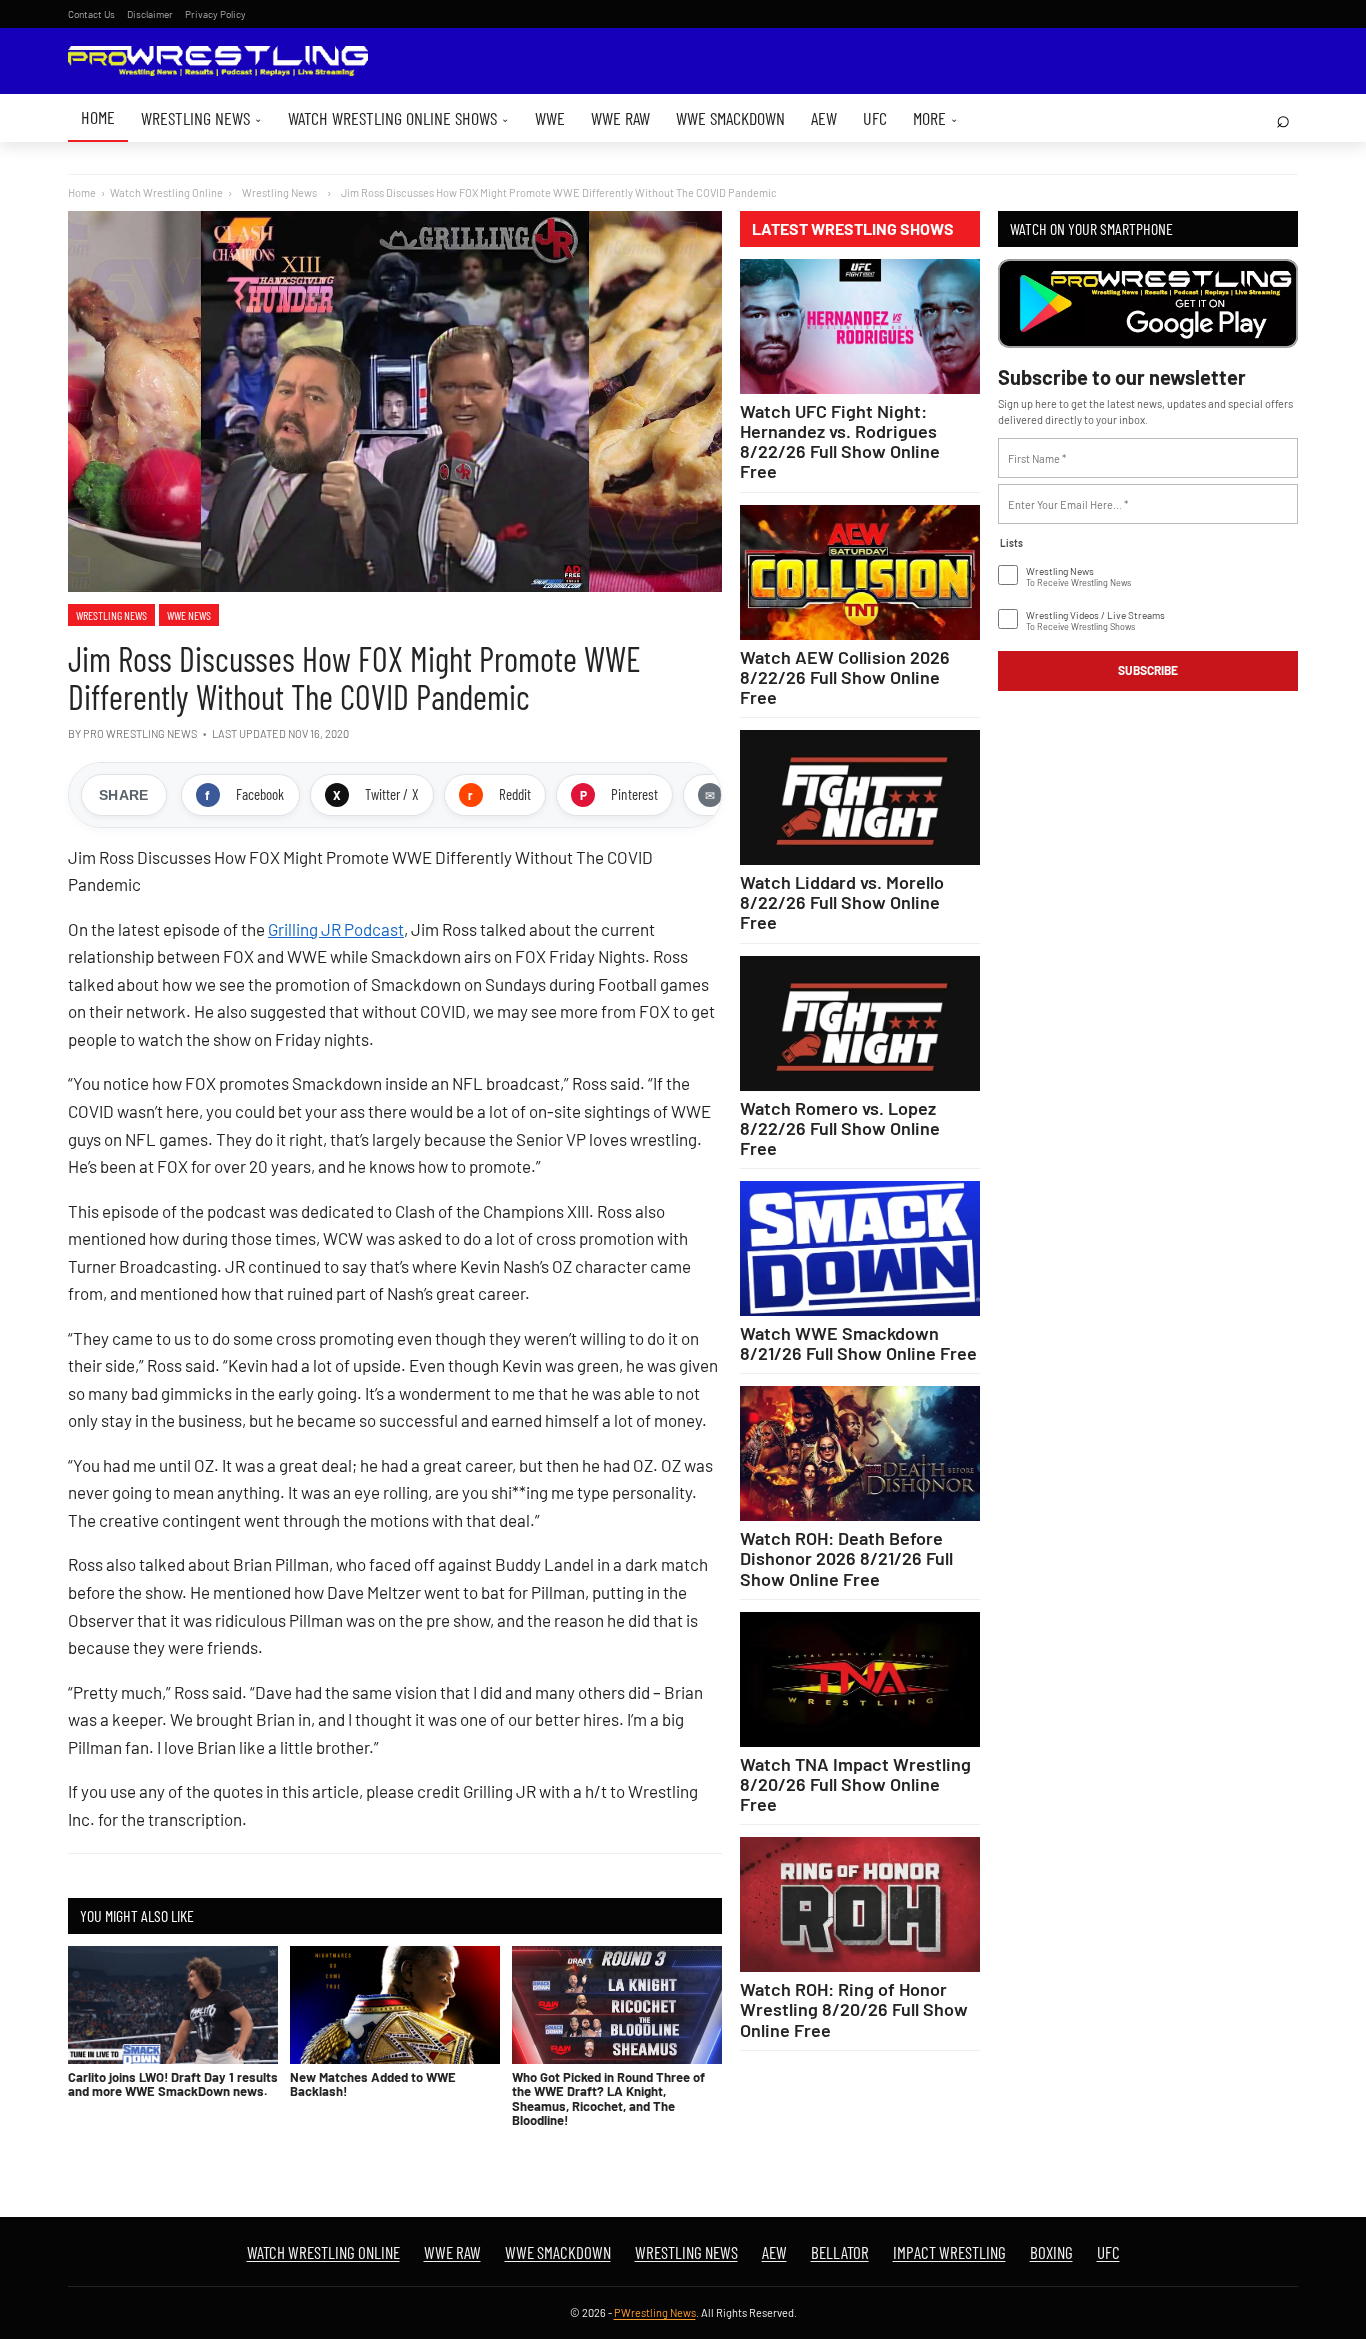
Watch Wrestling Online (166, 192)
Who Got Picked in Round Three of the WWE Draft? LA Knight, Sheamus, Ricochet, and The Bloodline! (608, 2098)
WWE (550, 118)
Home (98, 117)
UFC (875, 118)
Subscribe (1148, 670)
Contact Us (91, 14)
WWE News (189, 615)
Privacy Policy (215, 14)
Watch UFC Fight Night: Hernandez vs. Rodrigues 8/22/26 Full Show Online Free (840, 441)
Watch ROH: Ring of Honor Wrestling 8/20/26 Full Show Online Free (854, 2009)
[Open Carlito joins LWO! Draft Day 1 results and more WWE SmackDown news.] (173, 2005)
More (935, 118)
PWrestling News (655, 2312)
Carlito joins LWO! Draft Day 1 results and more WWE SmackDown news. (173, 2084)
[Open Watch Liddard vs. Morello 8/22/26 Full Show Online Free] (860, 797)
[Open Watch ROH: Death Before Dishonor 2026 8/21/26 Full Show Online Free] (860, 1453)
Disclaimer (150, 14)
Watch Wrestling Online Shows (398, 118)
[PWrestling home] (218, 61)
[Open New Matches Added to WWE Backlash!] (395, 2005)
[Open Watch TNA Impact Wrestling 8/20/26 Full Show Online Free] (860, 1679)
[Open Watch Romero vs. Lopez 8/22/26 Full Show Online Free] (860, 1023)
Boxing (1051, 2252)
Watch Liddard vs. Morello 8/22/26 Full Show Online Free (842, 902)
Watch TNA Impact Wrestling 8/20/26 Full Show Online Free (855, 1784)
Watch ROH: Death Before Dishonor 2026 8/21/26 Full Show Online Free (846, 1558)
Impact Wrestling (949, 2252)
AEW (824, 118)
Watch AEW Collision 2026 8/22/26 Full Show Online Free (845, 677)
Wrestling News (201, 118)
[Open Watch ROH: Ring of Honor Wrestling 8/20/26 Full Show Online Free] (860, 1904)
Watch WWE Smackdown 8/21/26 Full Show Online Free (858, 1343)
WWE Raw (620, 118)
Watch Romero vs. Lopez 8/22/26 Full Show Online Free (840, 1128)
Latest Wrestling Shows (853, 229)
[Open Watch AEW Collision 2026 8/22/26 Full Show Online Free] (860, 572)
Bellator (840, 2252)
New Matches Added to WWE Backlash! (373, 2084)
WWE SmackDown (730, 118)
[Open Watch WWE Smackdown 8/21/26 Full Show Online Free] (860, 1248)
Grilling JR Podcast (336, 929)
